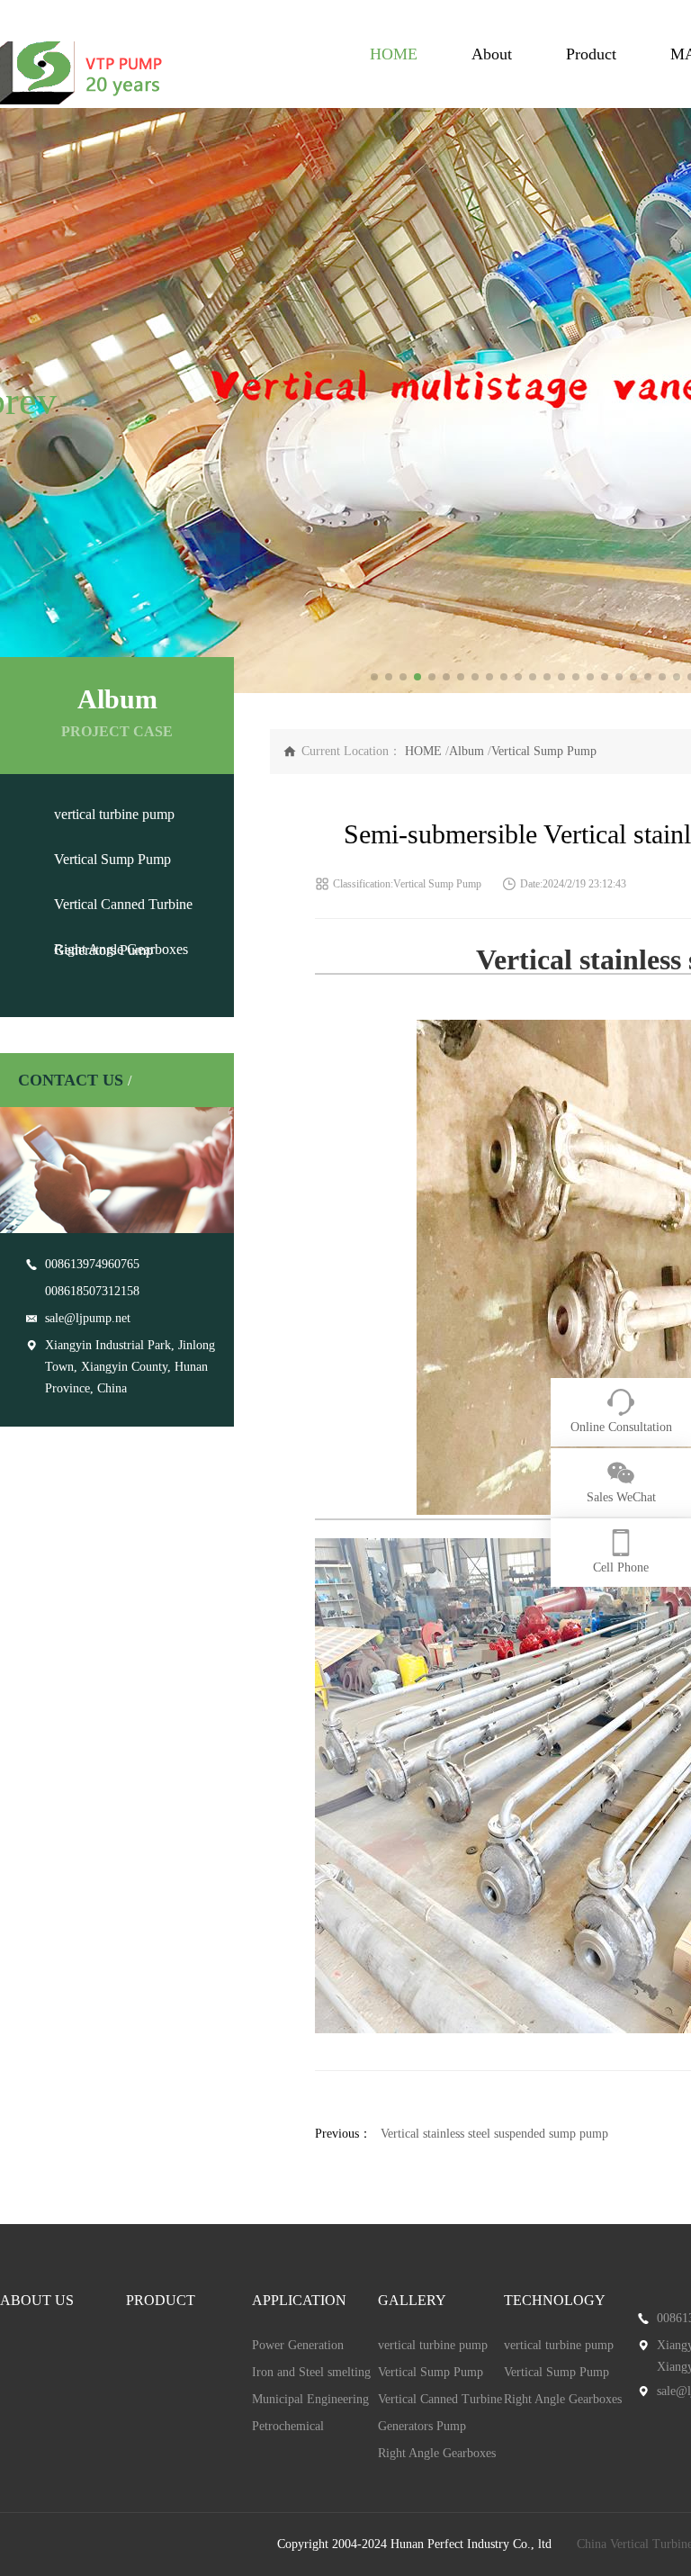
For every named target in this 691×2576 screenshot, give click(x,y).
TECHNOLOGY (555, 2300)
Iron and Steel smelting (311, 2372)
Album (467, 751)
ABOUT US (37, 2300)
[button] (21, 401)
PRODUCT (161, 2300)
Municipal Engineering (310, 2399)
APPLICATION (299, 2300)
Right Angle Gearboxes (121, 949)
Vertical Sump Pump (112, 859)
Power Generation (298, 2345)
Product (591, 54)
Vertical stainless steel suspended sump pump (494, 2134)
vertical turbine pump (114, 814)
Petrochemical (288, 2426)
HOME (394, 54)
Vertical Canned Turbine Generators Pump (440, 2413)
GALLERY (412, 2300)
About (492, 54)
